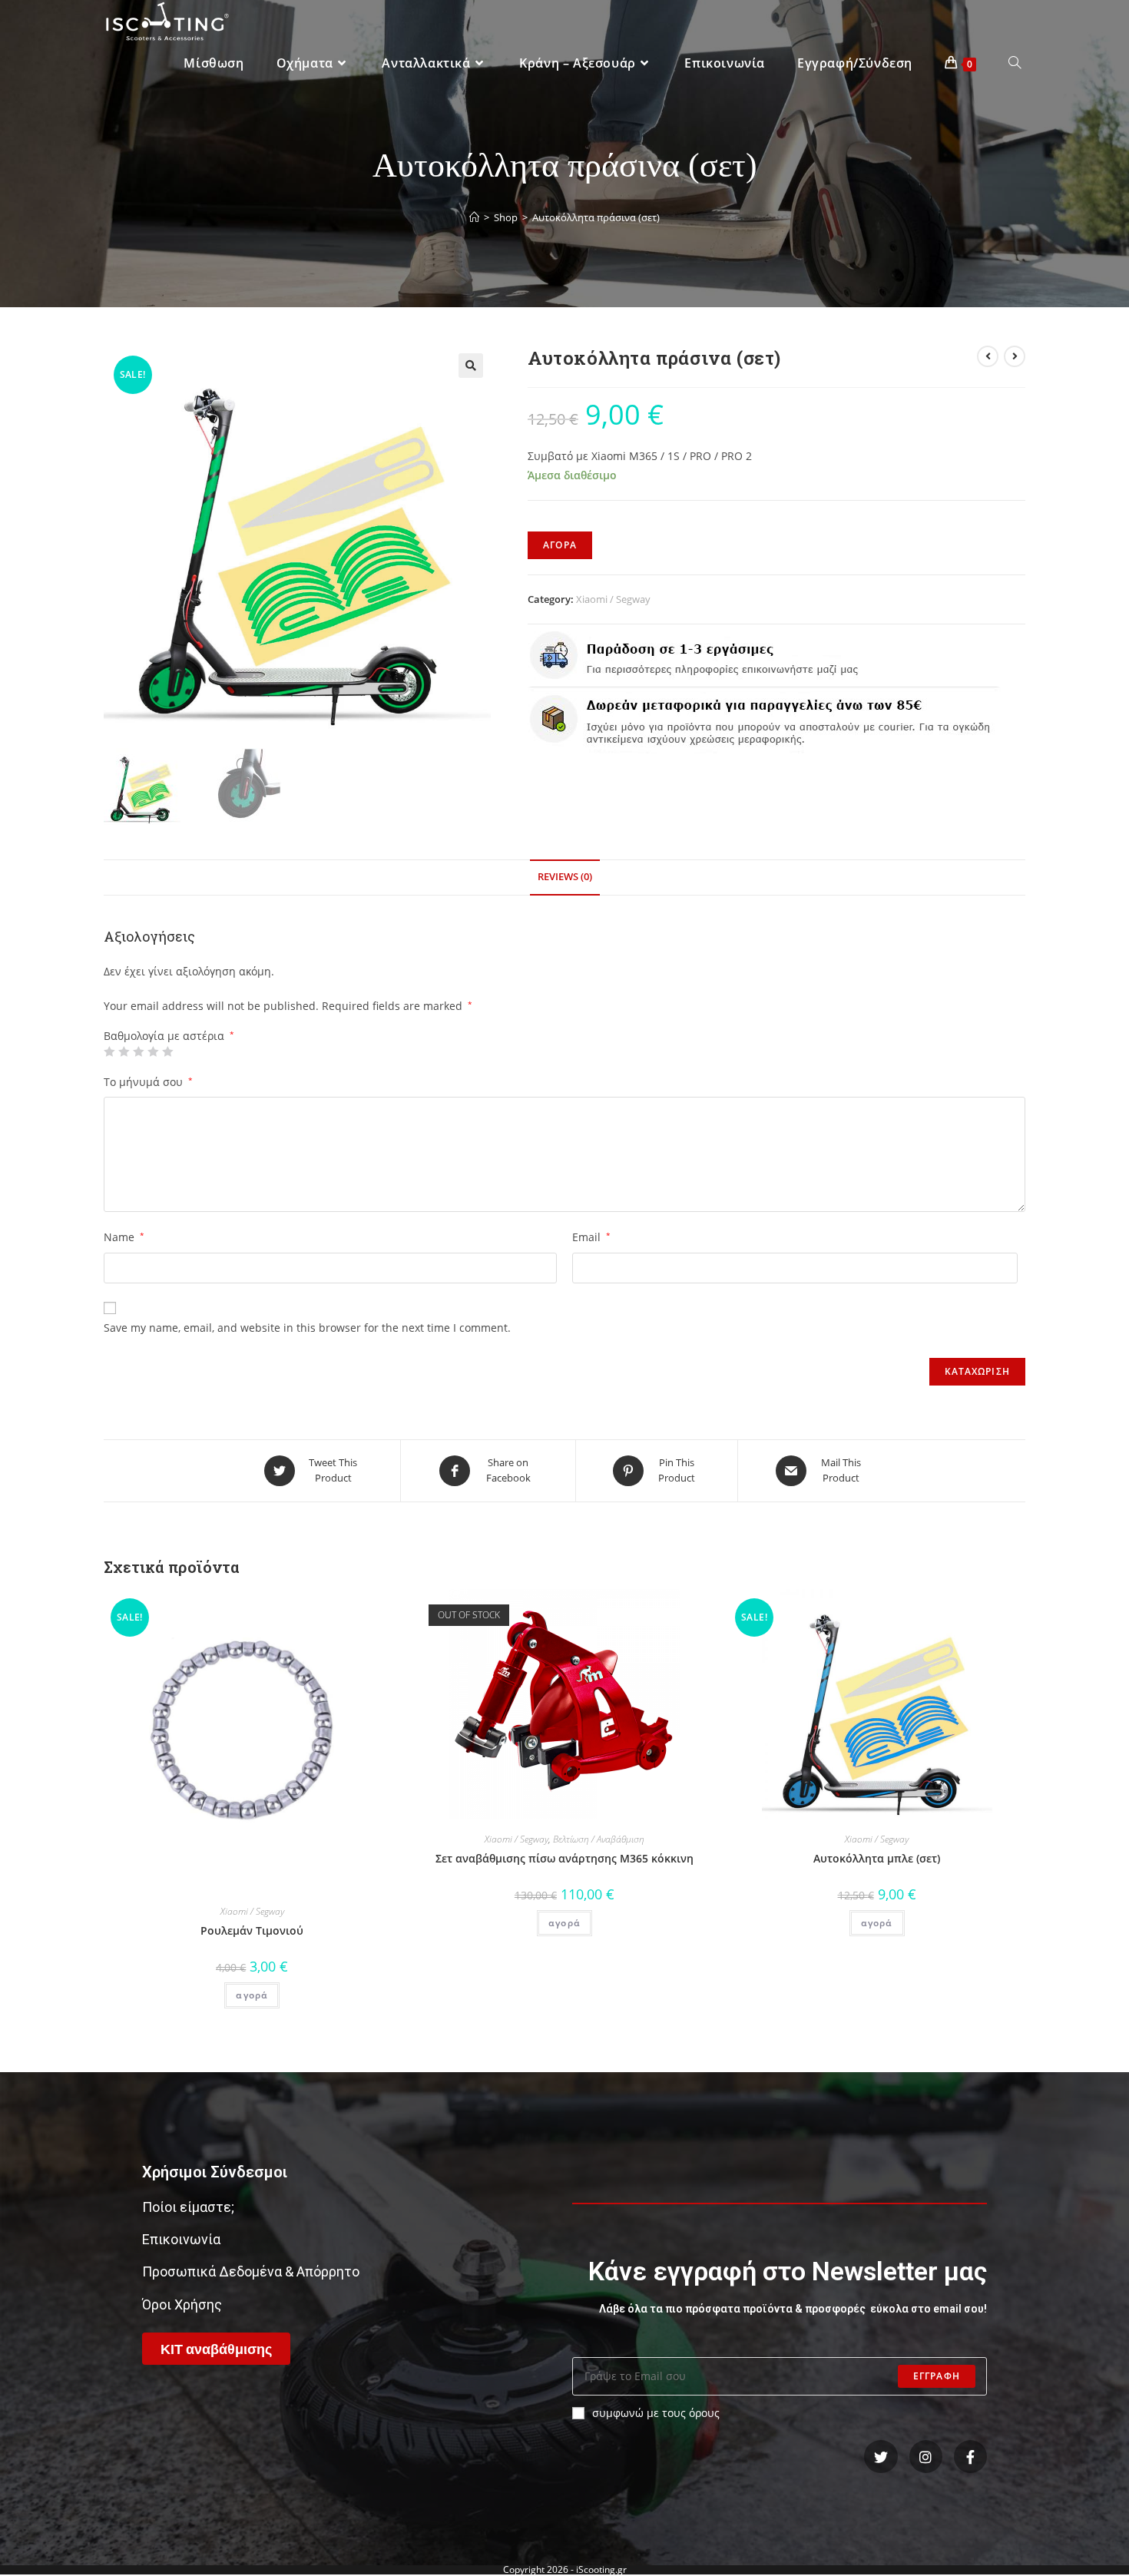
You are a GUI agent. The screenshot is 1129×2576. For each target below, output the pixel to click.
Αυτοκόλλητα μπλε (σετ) (877, 1858)
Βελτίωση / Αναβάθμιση (599, 1839)
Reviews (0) (565, 877)
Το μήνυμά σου (148, 1082)
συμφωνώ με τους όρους (656, 2413)
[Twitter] (881, 2457)
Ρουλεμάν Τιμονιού (252, 1930)
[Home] (474, 217)
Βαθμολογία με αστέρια (169, 1036)
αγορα (560, 545)
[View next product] (1015, 356)
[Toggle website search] (1015, 63)
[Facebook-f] (970, 2457)
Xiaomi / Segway (613, 599)
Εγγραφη (937, 2376)
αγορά (252, 1995)
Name (124, 1237)
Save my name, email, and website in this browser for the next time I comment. (307, 1328)
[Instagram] (926, 2457)
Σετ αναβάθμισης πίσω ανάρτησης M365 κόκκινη (564, 1858)
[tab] (565, 877)
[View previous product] (988, 356)
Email (591, 1237)
